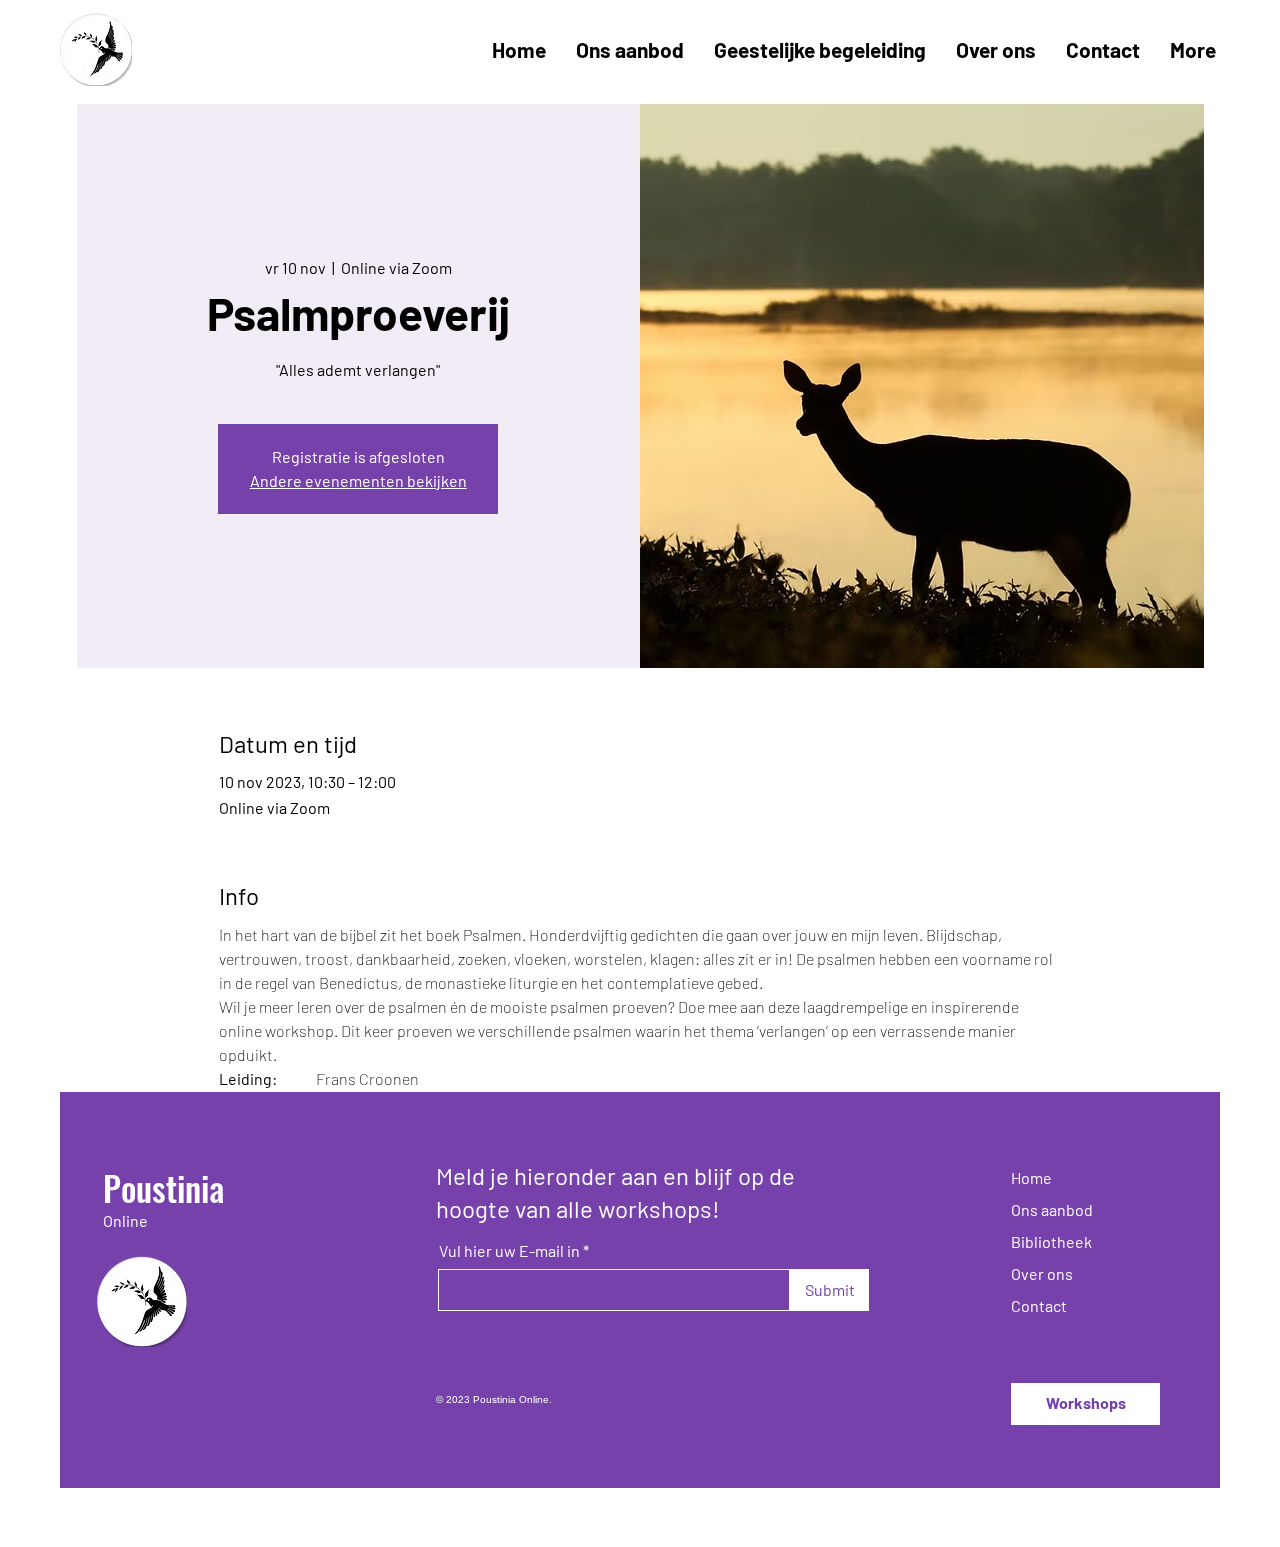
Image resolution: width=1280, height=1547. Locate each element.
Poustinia (163, 1187)
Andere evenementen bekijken (358, 480)
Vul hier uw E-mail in (509, 1251)
